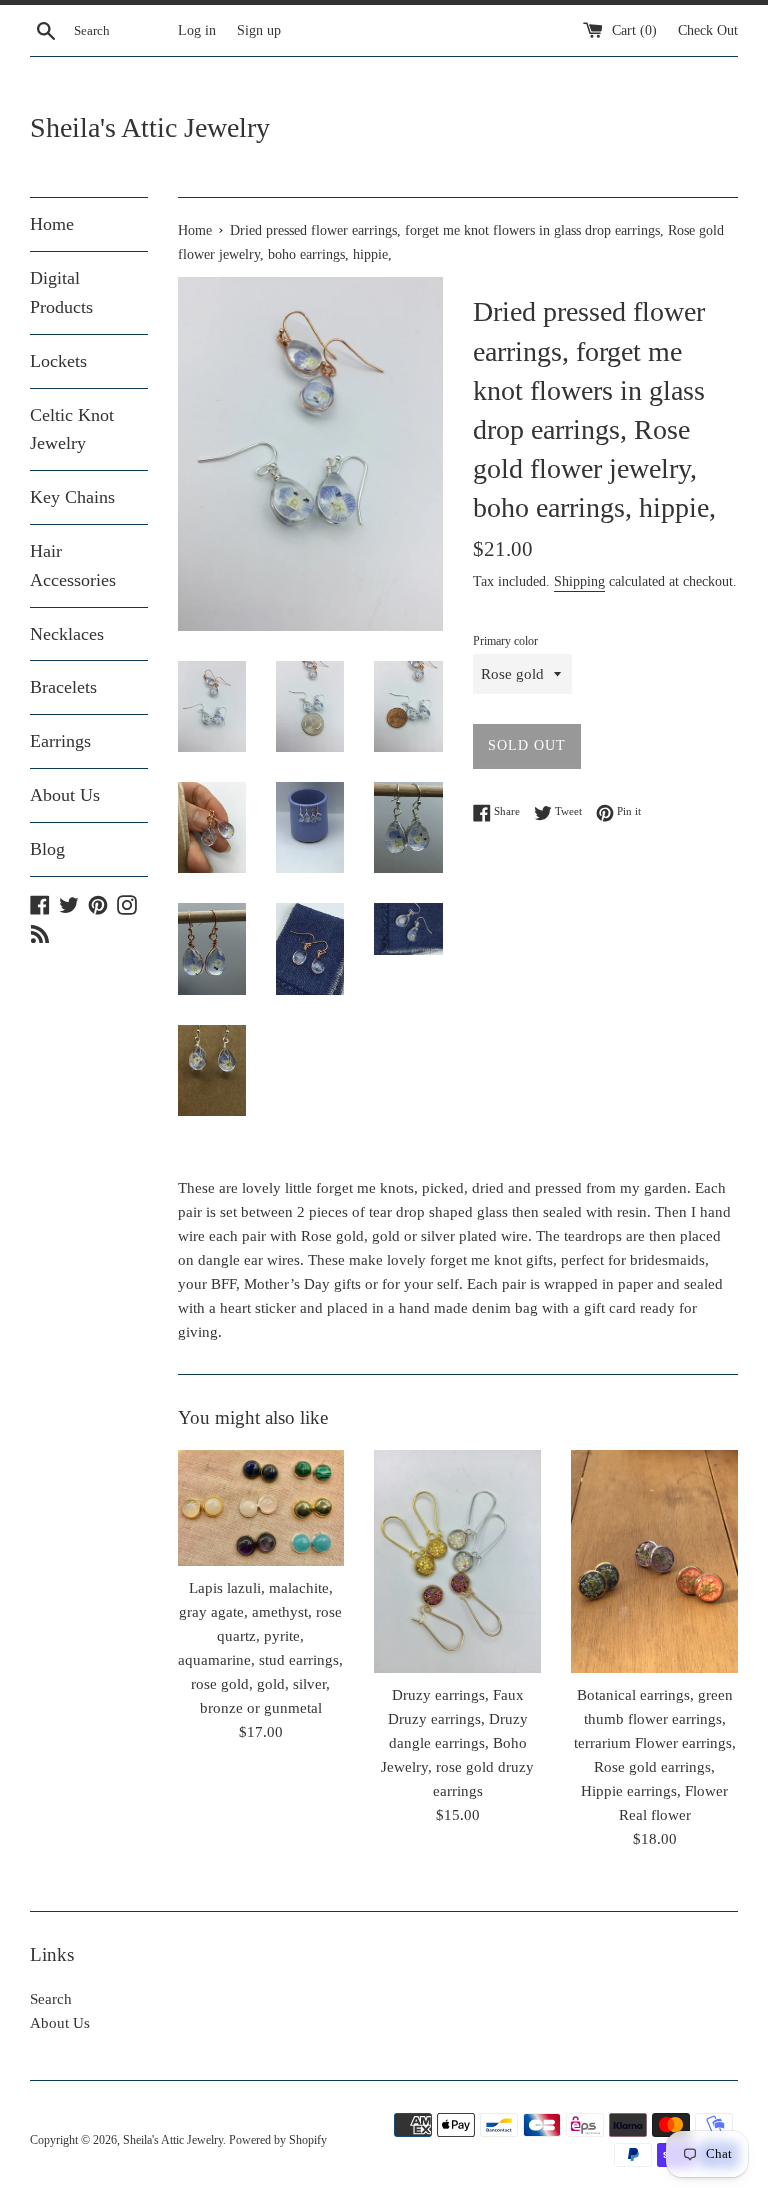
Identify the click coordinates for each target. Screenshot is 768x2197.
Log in (197, 30)
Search (51, 1999)
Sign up (259, 30)
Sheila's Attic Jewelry (150, 127)
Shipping (579, 581)
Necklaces (67, 634)
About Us (65, 795)
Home (52, 224)
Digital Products (61, 292)
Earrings (60, 741)
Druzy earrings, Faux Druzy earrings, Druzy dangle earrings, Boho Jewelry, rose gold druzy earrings (457, 1743)
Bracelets (63, 687)
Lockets (58, 361)
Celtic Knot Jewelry (72, 429)
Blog (47, 849)
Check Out (708, 30)
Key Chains (72, 497)
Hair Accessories (73, 565)
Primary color (505, 641)
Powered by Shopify (278, 2140)
